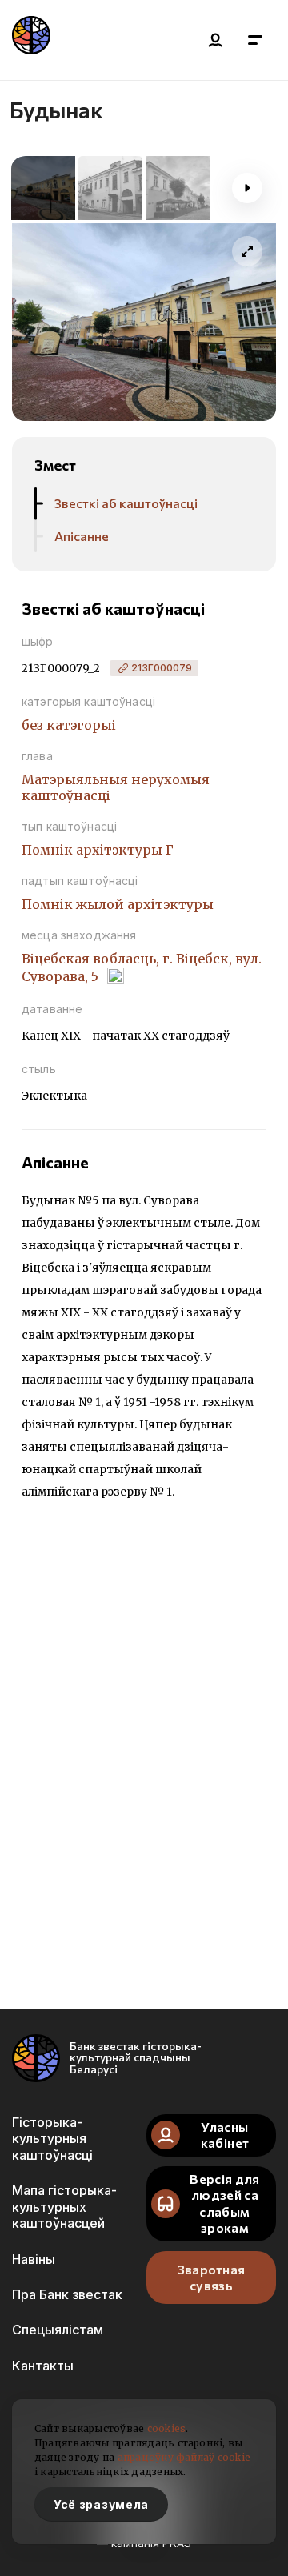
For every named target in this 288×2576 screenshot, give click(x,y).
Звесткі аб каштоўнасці (126, 503)
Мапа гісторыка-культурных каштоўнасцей (64, 2207)
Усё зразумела (101, 2504)
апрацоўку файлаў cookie (184, 2457)
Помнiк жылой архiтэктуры (118, 904)
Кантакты (43, 2366)
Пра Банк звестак (67, 2294)
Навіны (34, 2259)
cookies (167, 2428)
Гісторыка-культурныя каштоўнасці (52, 2139)
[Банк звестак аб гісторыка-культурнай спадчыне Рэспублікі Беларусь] (31, 40)
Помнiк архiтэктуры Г (98, 850)
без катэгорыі (69, 725)
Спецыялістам (58, 2330)
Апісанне (82, 536)
